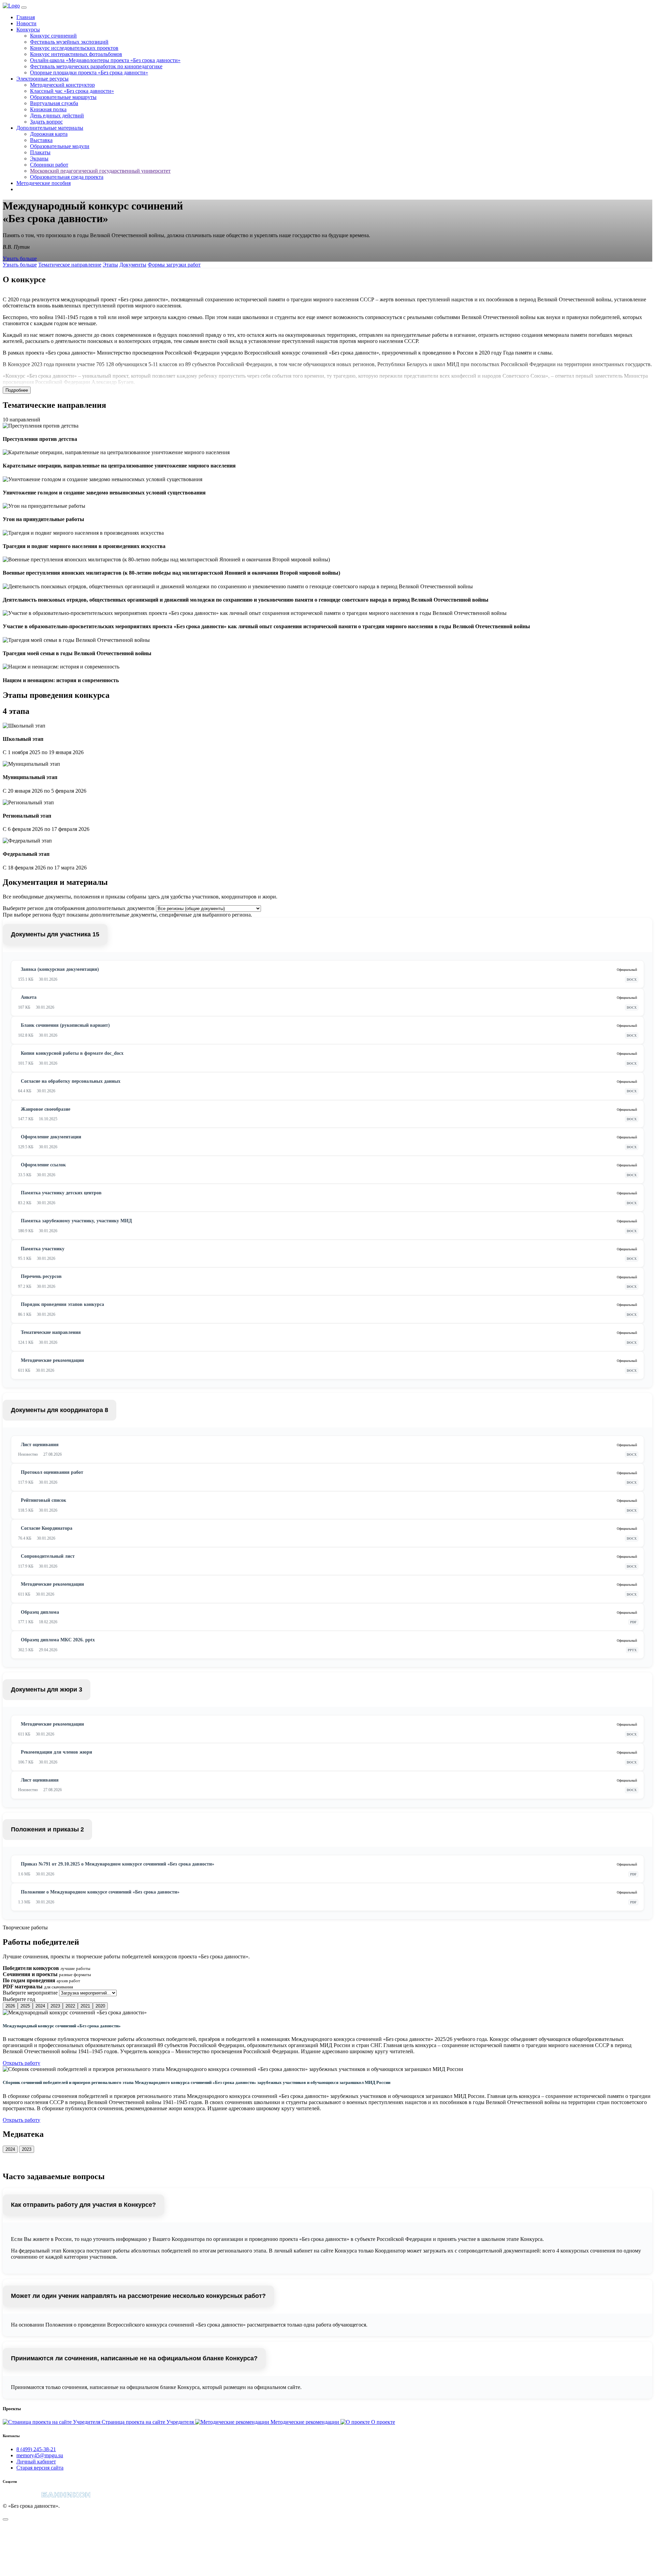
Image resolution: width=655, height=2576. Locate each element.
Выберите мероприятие (30, 1993)
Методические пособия (43, 183)
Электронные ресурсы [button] (42, 79)
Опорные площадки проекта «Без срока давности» (89, 73)
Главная (26, 17)
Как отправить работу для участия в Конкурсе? (83, 2205)
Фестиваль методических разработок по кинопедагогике (96, 66)
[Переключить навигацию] (24, 8)
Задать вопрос (46, 122)
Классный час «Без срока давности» (72, 91)
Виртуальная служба (54, 103)
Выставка (41, 140)
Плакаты (40, 152)
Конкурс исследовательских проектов (74, 48)
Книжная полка (48, 109)
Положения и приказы (47, 1829)
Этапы (110, 265)
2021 (85, 2006)
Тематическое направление (70, 265)
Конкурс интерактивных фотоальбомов (76, 54)
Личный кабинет (36, 2462)
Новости (26, 23)
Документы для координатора (60, 1410)
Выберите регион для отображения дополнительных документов (79, 908)
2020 (100, 2006)
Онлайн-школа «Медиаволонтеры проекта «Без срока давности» (105, 60)
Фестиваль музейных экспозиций (69, 42)
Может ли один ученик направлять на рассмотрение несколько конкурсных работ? (138, 2296)
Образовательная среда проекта (67, 177)
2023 (55, 2006)
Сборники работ (49, 165)
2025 (25, 2006)
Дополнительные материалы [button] (50, 128)
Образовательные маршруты (63, 97)
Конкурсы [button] (28, 30)
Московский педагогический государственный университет (100, 171)
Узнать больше (20, 258)
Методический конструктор (62, 85)
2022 (70, 2006)
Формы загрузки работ (174, 265)
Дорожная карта (49, 134)
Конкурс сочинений (53, 36)
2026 (10, 2006)
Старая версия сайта (40, 2468)
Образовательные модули (60, 146)
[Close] (5, 2519)
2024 (40, 2006)
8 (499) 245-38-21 (36, 2449)
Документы (133, 265)
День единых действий (57, 116)
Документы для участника (55, 934)
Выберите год (19, 1999)
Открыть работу (21, 2063)
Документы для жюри (47, 1689)
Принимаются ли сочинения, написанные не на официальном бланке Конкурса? (134, 2358)
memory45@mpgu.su (40, 2455)
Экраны (39, 159)
